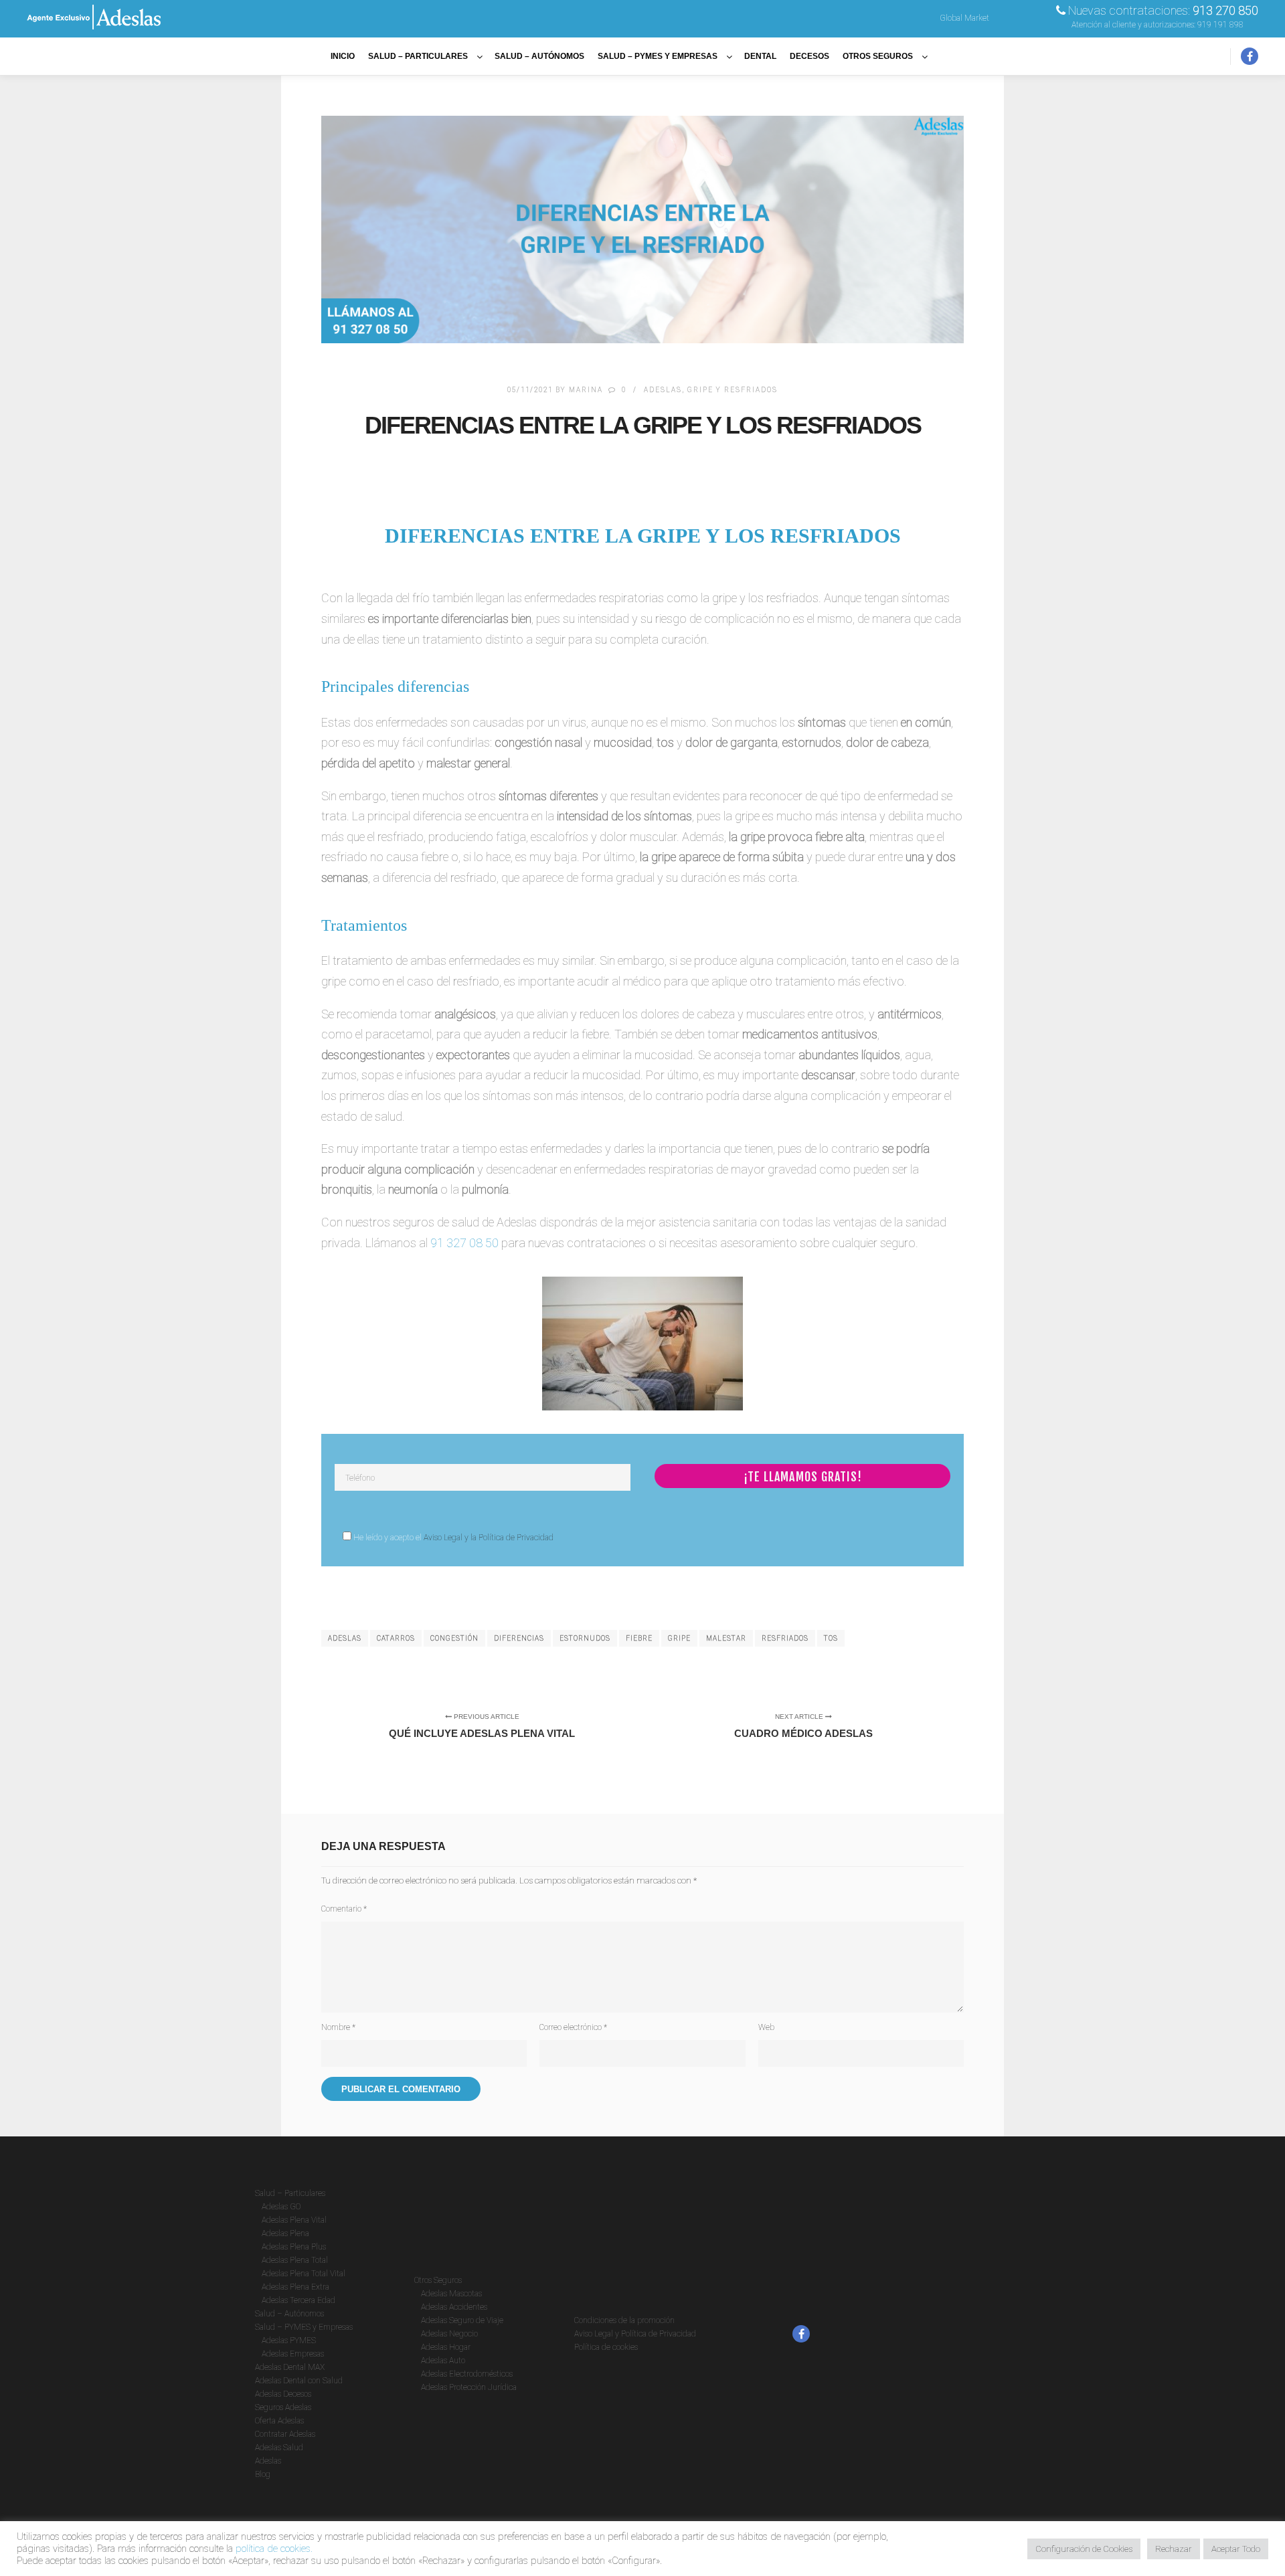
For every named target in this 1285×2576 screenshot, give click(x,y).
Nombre (338, 2027)
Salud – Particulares (290, 2193)
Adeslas (663, 390)
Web (766, 2027)
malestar (726, 1638)
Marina (586, 390)
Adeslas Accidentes (454, 2307)
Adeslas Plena (285, 2233)
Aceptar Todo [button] (1236, 2549)
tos (831, 1638)
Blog (263, 2474)
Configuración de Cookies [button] (1084, 2549)
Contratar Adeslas (285, 2434)
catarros (396, 1638)
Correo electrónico (573, 2027)
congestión (454, 1638)
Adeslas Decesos (283, 2394)
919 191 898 (1220, 25)
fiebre (639, 1638)
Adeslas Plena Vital (294, 2220)
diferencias (519, 1638)
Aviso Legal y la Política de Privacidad (489, 1538)
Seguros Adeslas (283, 2407)
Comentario (344, 1909)
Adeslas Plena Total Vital (304, 2274)
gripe (679, 1638)
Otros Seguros (438, 2280)
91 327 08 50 (464, 1243)
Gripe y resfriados (733, 390)
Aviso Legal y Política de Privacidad (635, 2334)
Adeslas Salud (279, 2448)
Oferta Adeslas (279, 2421)
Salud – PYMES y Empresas (304, 2327)
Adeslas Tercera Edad (298, 2300)
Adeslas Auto (443, 2361)
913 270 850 (1225, 10)
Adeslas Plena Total (295, 2260)
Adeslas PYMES (289, 2340)
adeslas (345, 1638)
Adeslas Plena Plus (294, 2247)
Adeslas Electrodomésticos (467, 2374)
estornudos (585, 1638)
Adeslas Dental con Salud (299, 2381)
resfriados (785, 1638)
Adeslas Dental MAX (290, 2367)
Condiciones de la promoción (624, 2320)
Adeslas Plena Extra (295, 2287)
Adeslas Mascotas (451, 2294)
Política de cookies (606, 2347)
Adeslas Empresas (293, 2354)
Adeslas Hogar (446, 2347)
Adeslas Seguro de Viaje (462, 2320)
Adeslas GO (281, 2207)
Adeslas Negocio (449, 2334)
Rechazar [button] (1174, 2549)
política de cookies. (274, 2549)
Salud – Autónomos (289, 2314)
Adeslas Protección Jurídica (469, 2387)
